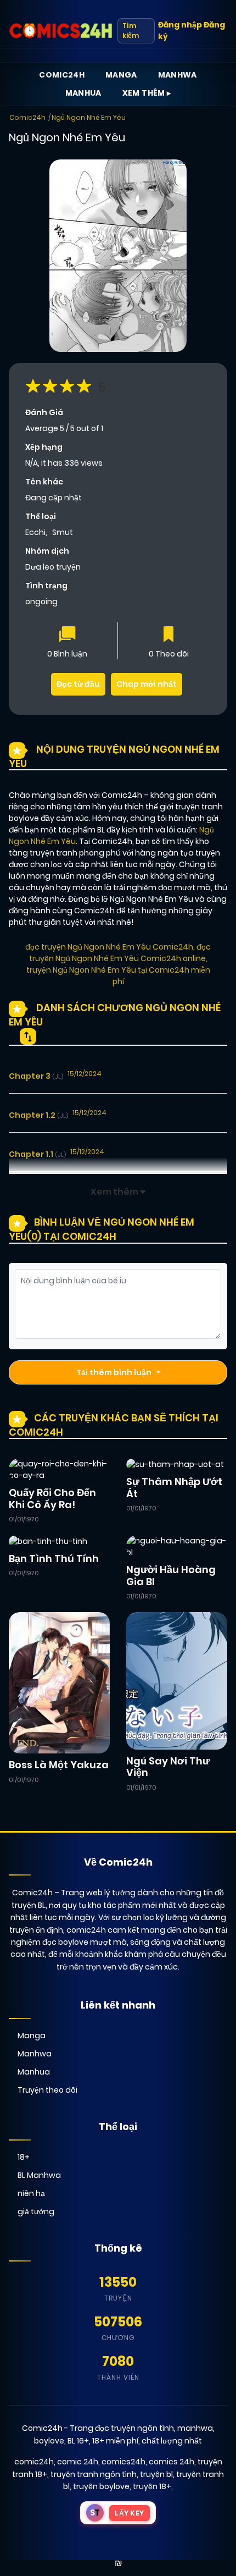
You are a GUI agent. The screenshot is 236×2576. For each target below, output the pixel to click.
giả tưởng (36, 2211)
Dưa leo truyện (53, 567)
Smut (63, 532)
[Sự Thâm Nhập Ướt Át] (175, 1464)
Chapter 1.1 (37, 1154)
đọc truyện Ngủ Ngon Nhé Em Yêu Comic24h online (120, 953)
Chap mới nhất (147, 684)
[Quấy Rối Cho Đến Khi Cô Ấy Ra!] (59, 1469)
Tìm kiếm (131, 31)
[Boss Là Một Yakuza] (59, 1682)
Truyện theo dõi (47, 2090)
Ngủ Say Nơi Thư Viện (168, 1767)
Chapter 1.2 (38, 1115)
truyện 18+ (152, 2486)
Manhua (83, 93)
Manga (121, 75)
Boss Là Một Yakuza (59, 1765)
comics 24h (172, 2462)
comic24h (34, 2462)
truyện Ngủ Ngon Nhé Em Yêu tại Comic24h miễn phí (118, 976)
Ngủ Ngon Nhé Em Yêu (89, 117)
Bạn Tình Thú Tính (54, 1559)
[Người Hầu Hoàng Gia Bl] (177, 1546)
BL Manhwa (39, 2175)
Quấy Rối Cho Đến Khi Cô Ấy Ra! (52, 1499)
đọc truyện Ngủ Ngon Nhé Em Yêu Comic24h (109, 947)
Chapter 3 (36, 1076)
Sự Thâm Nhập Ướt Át (174, 1488)
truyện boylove (101, 2486)
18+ (24, 2157)
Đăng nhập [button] (180, 25)
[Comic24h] (61, 31)
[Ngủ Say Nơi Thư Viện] (177, 1680)
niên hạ (31, 2193)
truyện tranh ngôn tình (94, 2474)
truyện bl (156, 2474)
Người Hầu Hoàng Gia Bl (171, 1576)
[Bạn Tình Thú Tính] (48, 1541)
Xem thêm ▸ (147, 93)
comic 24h (78, 2462)
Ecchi (35, 532)
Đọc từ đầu (78, 684)
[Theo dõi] (168, 635)
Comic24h (62, 75)
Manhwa (178, 75)
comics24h (123, 2462)
